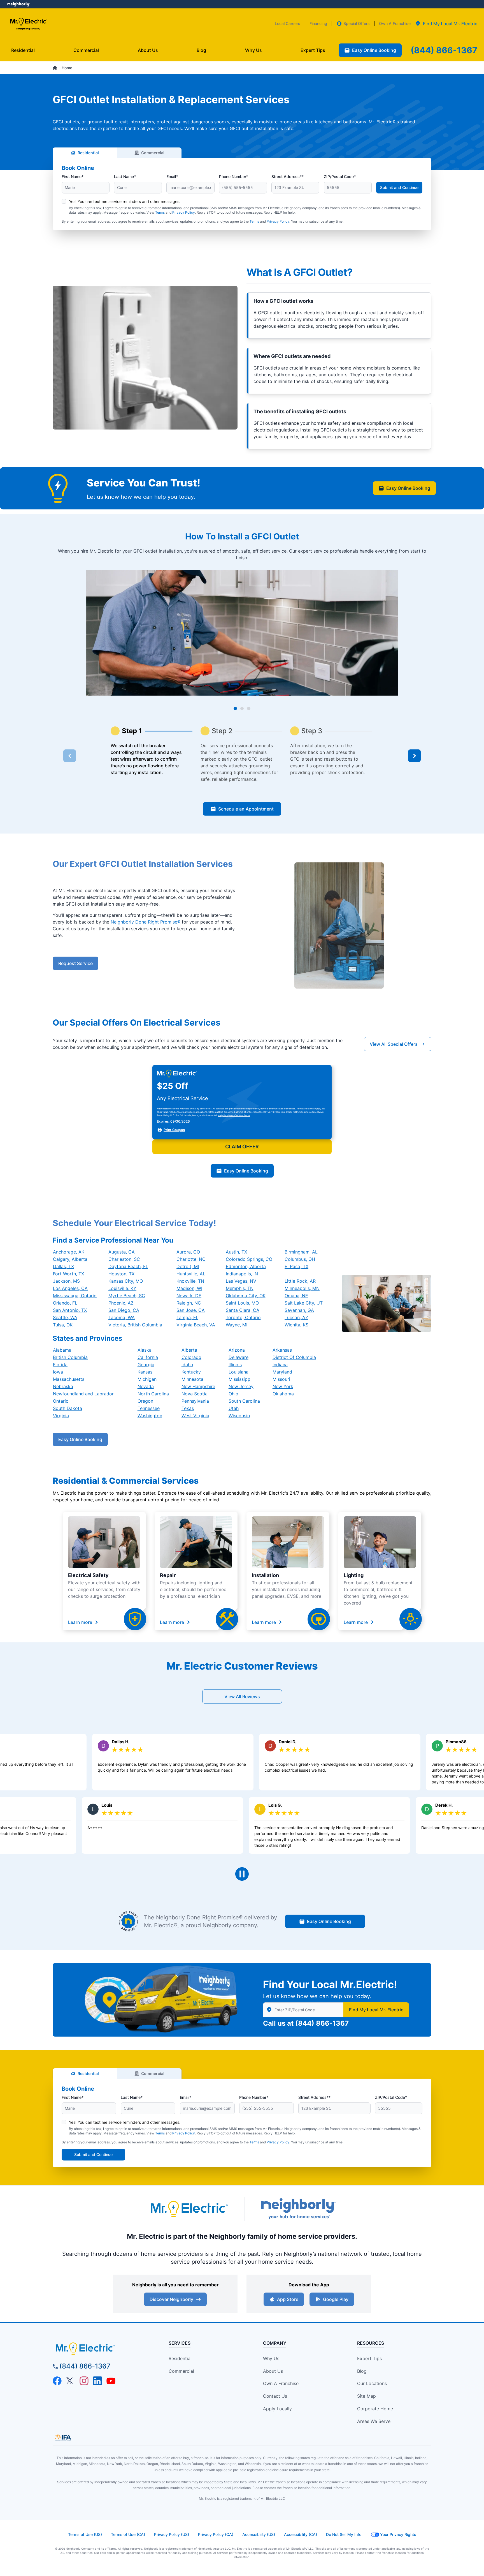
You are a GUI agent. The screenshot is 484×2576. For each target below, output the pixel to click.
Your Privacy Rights (398, 2534)
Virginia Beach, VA (196, 1325)
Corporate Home (375, 2409)
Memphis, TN (240, 1288)
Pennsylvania (195, 1401)
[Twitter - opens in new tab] (71, 2381)
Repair (168, 1575)
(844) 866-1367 (322, 2023)
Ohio (233, 1394)
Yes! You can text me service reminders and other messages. (125, 201)
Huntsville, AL (191, 1274)
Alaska (145, 1350)
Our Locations (372, 2383)
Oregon (145, 1401)
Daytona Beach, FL (128, 1266)
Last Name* (125, 176)
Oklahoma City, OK (246, 1296)
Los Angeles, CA (70, 1288)
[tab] (446, 24)
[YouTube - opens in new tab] (111, 2381)
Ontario (61, 1401)
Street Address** (288, 176)
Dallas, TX (63, 1266)
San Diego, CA (124, 1310)
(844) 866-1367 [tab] (444, 50)
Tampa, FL (187, 1317)
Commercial (153, 153)
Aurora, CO (188, 1252)
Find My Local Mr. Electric (376, 2010)
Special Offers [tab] (357, 23)
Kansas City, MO (126, 1281)
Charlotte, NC (191, 1259)
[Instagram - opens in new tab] (84, 2381)
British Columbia (70, 1357)
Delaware (238, 1357)
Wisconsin (239, 1416)
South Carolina (244, 1401)
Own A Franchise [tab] (395, 23)
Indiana (280, 1365)
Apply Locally (277, 2409)
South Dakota (68, 1408)
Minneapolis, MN (302, 1288)
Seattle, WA (65, 1317)
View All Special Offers (394, 1044)
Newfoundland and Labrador (83, 1394)
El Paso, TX (296, 1266)
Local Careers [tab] (288, 23)
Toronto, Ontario (243, 1317)
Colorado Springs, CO (249, 1259)
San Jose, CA (191, 1310)
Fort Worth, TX (68, 1274)
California (148, 1357)
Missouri (281, 1379)
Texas (188, 1408)
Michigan (147, 1379)
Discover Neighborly (171, 2299)
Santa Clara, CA (243, 1310)
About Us (273, 2371)
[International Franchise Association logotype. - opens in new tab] (63, 2438)
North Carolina (153, 1394)
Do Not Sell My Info (344, 2534)
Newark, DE (189, 1296)
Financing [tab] (318, 23)
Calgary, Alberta (70, 1259)
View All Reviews (242, 1696)
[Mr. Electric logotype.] (189, 2209)
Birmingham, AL (301, 1252)
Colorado (191, 1357)
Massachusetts (69, 1379)
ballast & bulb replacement (384, 1583)
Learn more (80, 1622)
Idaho (187, 1365)
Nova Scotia (195, 1394)
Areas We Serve (374, 2421)
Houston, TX (121, 1274)
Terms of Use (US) (85, 2534)
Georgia (146, 1365)
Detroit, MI (188, 1266)
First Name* (73, 176)
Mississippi (240, 1379)
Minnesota (192, 1379)
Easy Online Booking (408, 488)
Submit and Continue (399, 187)
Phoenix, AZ (121, 1303)
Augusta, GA (122, 1252)
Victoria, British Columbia (135, 1325)
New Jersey (241, 1386)
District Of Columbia (294, 1357)
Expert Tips (369, 2358)
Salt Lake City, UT (304, 1303)
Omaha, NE (296, 1296)
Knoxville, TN (190, 1281)
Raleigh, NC (189, 1303)
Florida (60, 1365)
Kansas (145, 1372)
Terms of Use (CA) (128, 2534)
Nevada (146, 1386)
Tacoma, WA (122, 1317)
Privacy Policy (184, 212)
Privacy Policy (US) (172, 2534)
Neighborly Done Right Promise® (146, 922)
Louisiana (238, 1372)
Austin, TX (236, 1252)
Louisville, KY (122, 1288)
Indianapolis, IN (242, 1274)
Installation (265, 1575)
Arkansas (282, 1350)
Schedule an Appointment (246, 809)
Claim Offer (242, 1147)
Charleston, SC (124, 1259)
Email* (172, 176)
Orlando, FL (65, 1303)
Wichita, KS (296, 1325)
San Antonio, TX (70, 1310)
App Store (288, 2299)
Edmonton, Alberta (246, 1266)
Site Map (367, 2396)
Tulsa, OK (63, 1325)
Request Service (75, 963)
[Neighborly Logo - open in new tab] (18, 4)
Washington (150, 1416)
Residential (88, 153)
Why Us (271, 2358)
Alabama (62, 1350)
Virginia (61, 1416)
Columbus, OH (300, 1259)
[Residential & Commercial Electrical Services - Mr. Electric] (28, 24)
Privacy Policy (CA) (216, 2534)
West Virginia (195, 1416)
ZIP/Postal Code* (340, 176)
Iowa (58, 1372)
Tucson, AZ (296, 1317)
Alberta (189, 1350)
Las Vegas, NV (241, 1281)
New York (283, 1386)
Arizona (237, 1350)
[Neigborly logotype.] (298, 2209)
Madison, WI (189, 1288)
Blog (362, 2371)
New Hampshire (198, 1386)
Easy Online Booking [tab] (374, 50)
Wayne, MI (237, 1325)
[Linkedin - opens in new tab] (97, 2381)
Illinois (235, 1365)
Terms (160, 212)
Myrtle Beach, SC (127, 1296)
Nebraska (63, 1386)
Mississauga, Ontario (75, 1296)
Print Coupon (174, 1130)
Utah (234, 1408)
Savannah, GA (299, 1310)
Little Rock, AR (300, 1281)
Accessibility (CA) (301, 2534)
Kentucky (191, 1372)
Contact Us (275, 2396)
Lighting (354, 1575)
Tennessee (149, 1408)
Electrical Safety (88, 1575)
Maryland (282, 1372)
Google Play (336, 2299)
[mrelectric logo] (101, 2349)
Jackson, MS (66, 1281)
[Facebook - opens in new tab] (57, 2381)
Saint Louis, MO (242, 1303)
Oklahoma (283, 1394)
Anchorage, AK (69, 1252)
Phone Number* (234, 176)
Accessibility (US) (259, 2534)
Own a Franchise (281, 2383)
